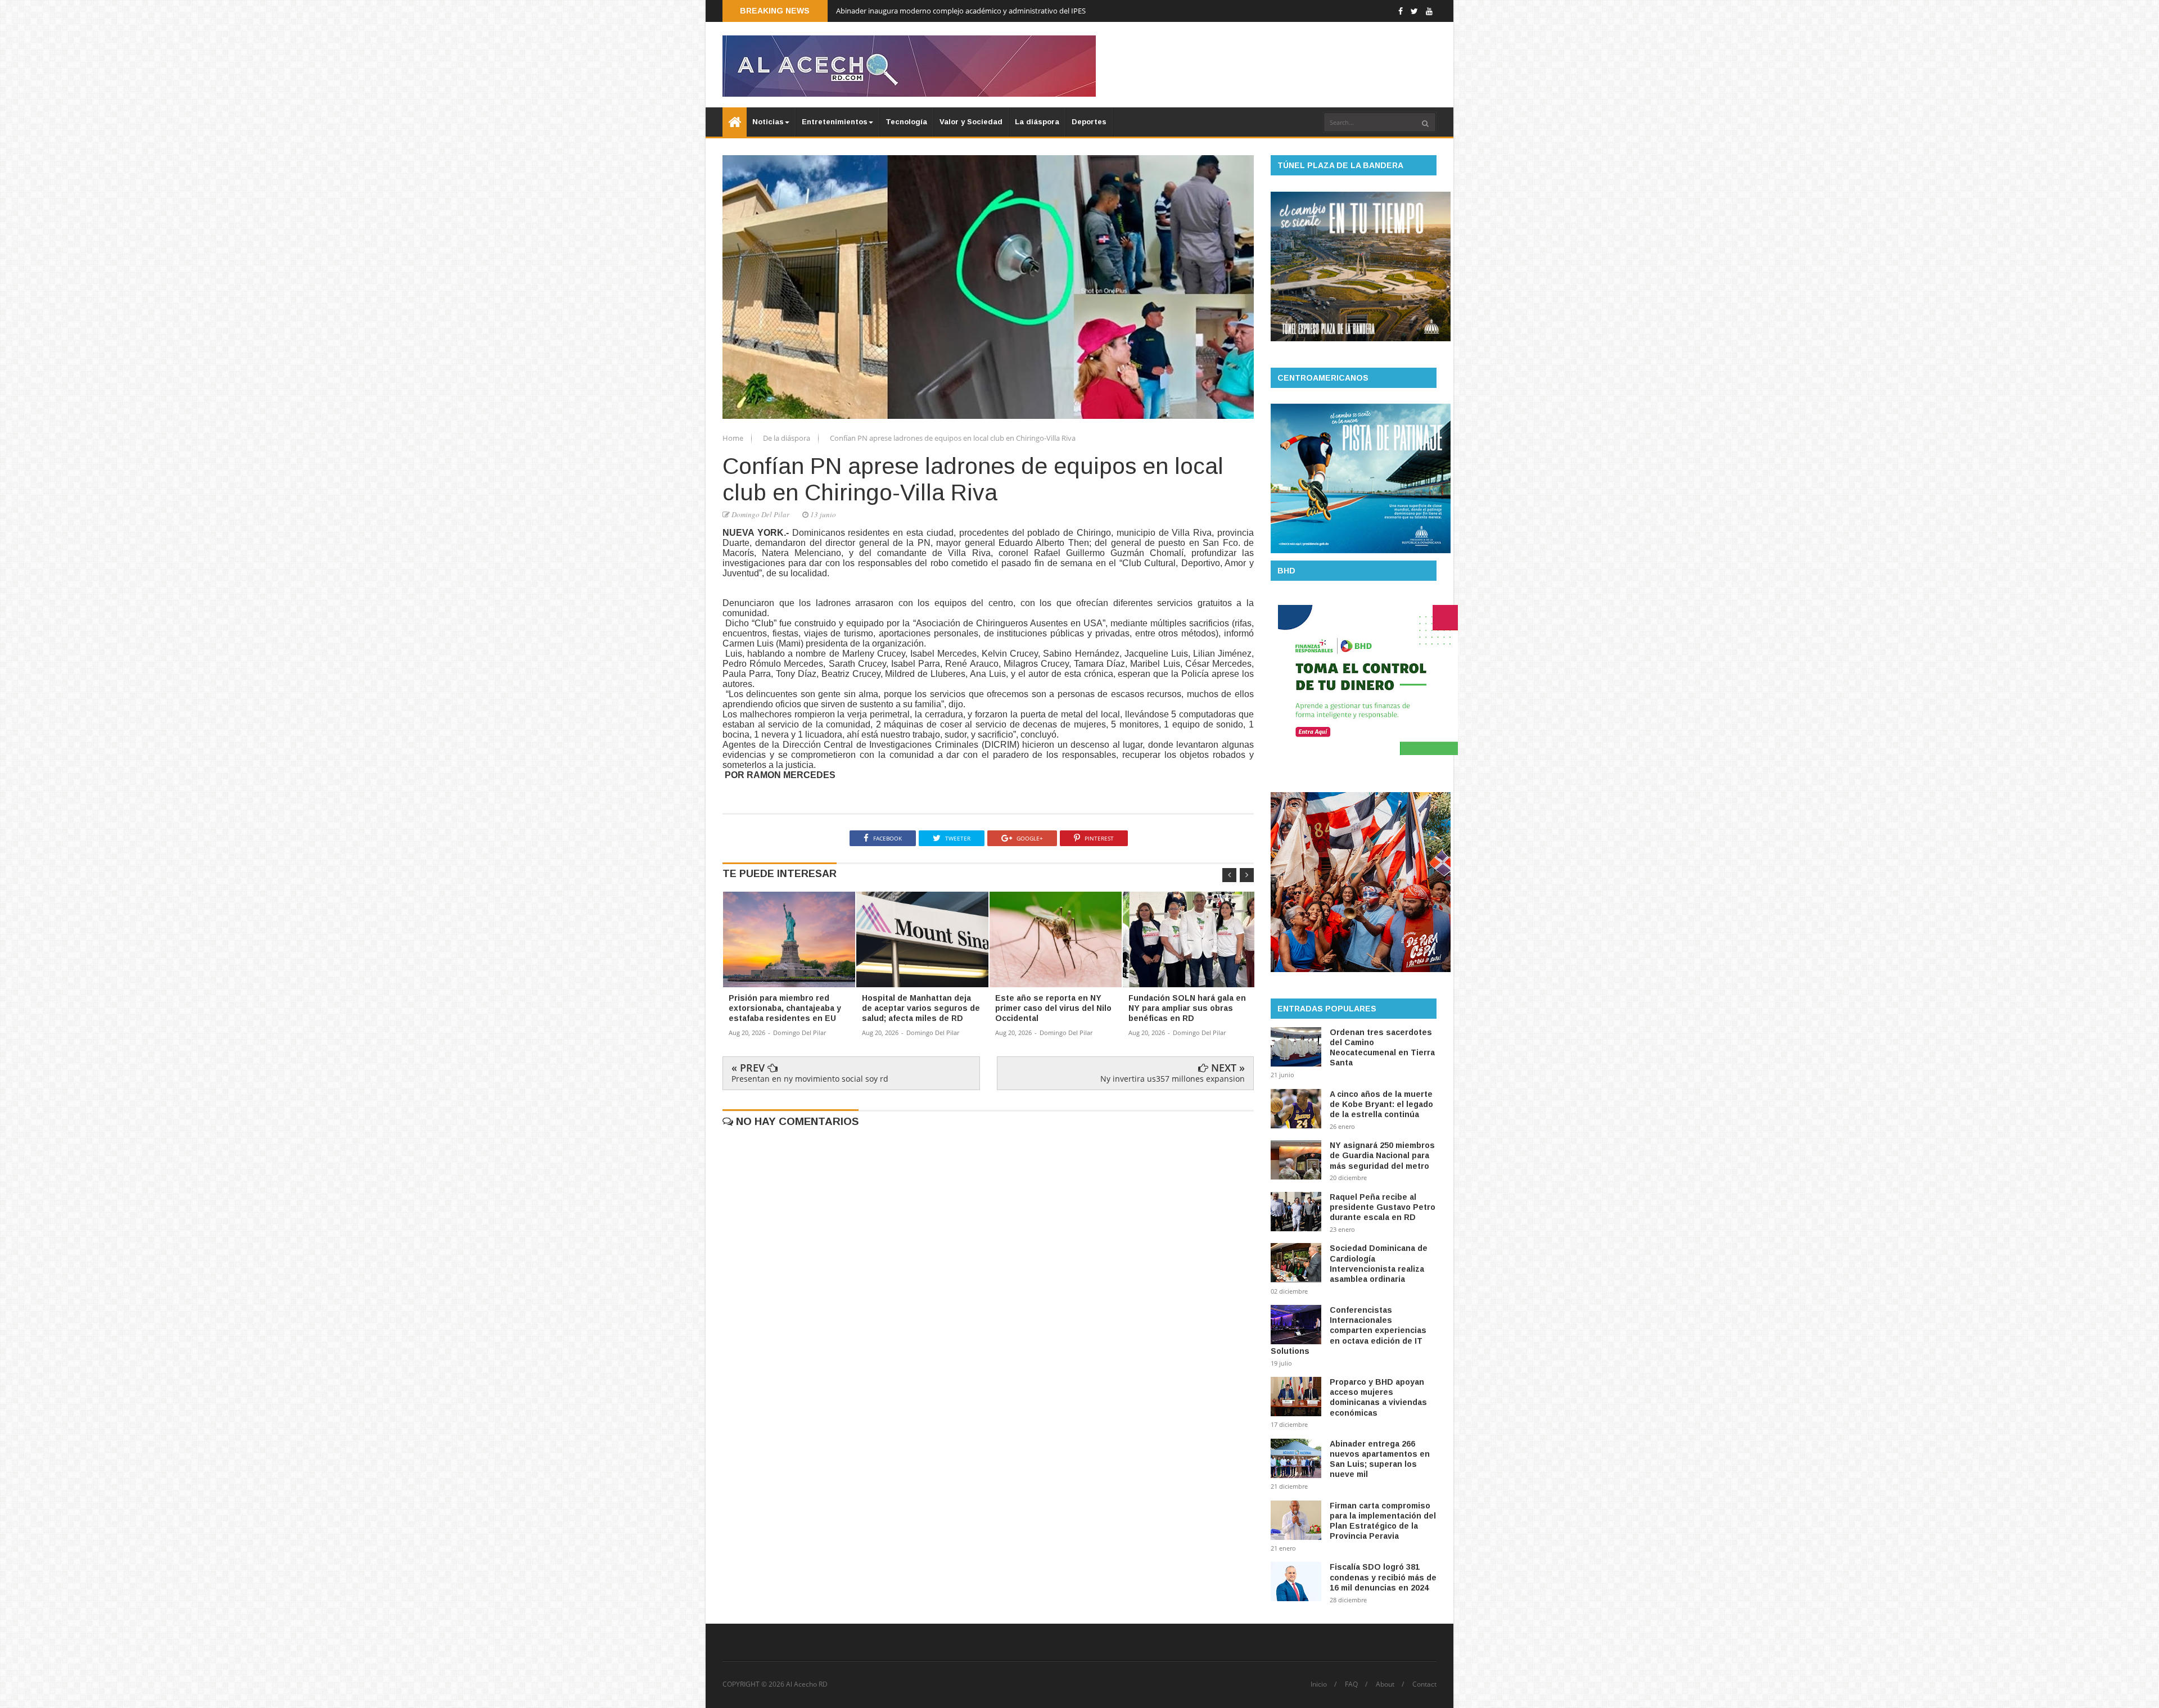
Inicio (1319, 1684)
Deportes (1089, 122)
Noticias (768, 122)
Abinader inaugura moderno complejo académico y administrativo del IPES (961, 11)
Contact (1424, 1684)
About (1385, 1684)
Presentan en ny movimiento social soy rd (810, 1079)
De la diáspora (787, 438)
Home (734, 438)
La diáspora (1037, 122)
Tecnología (906, 122)
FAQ (1351, 1684)
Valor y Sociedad (971, 122)
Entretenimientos (835, 122)
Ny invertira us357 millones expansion (1173, 1079)
